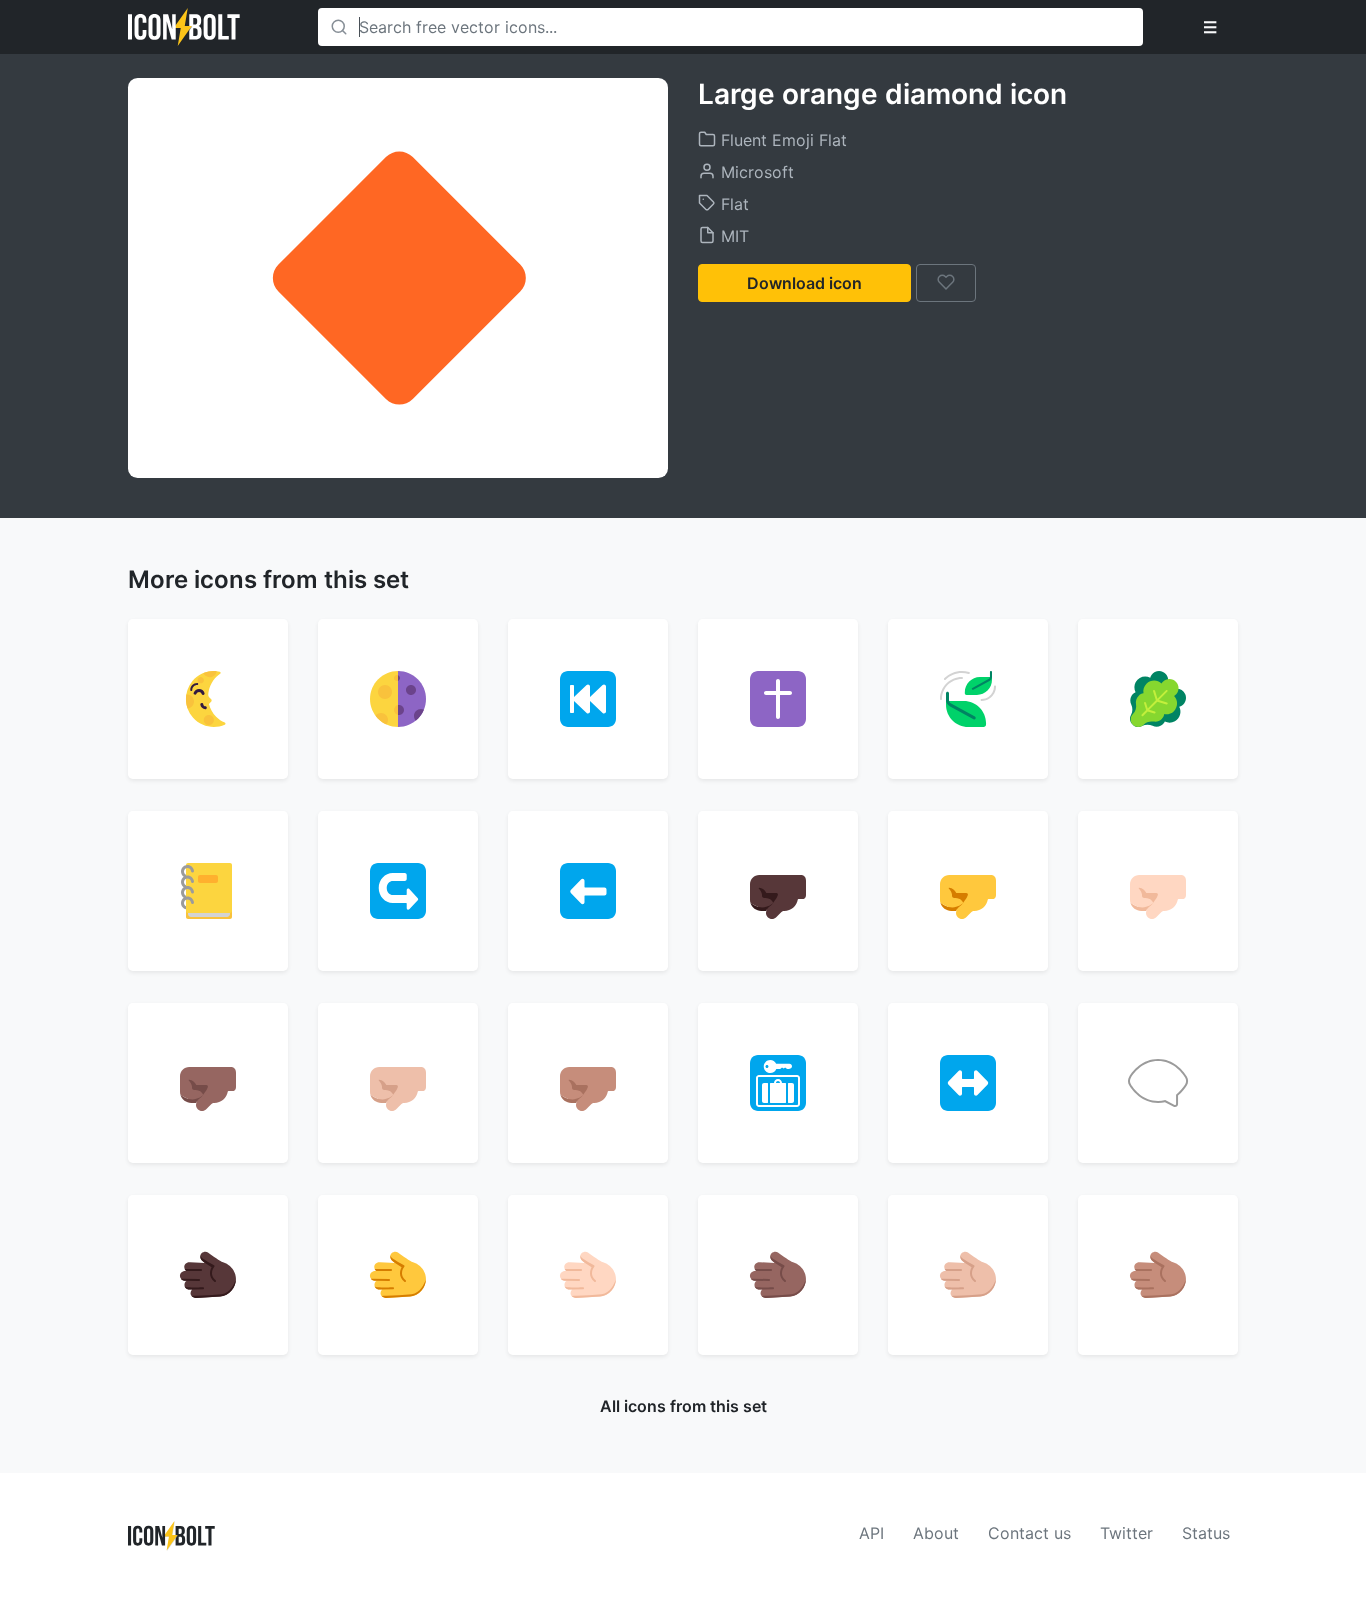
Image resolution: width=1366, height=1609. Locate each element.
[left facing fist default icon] (968, 891)
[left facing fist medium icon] (588, 1083)
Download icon (804, 283)
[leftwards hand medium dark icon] (778, 1275)
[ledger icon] (208, 891)
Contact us (1029, 1533)
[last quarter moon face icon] (208, 699)
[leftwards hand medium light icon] (968, 1275)
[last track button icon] (588, 699)
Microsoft (755, 172)
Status (1206, 1533)
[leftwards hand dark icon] (208, 1275)
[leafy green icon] (1158, 699)
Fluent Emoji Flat (781, 140)
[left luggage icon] (778, 1083)
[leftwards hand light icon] (588, 1275)
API (871, 1533)
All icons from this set (683, 1406)
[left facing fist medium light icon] (398, 1083)
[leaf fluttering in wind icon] (968, 699)
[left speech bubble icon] (1158, 1083)
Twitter (1126, 1533)
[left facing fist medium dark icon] (208, 1083)
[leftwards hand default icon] (398, 1275)
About (936, 1533)
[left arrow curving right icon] (398, 891)
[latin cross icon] (778, 699)
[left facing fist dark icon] (778, 891)
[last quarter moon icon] (398, 699)
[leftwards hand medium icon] (1158, 1275)
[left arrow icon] (588, 891)
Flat (732, 204)
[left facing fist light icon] (1158, 891)
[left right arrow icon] (968, 1083)
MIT (732, 236)
